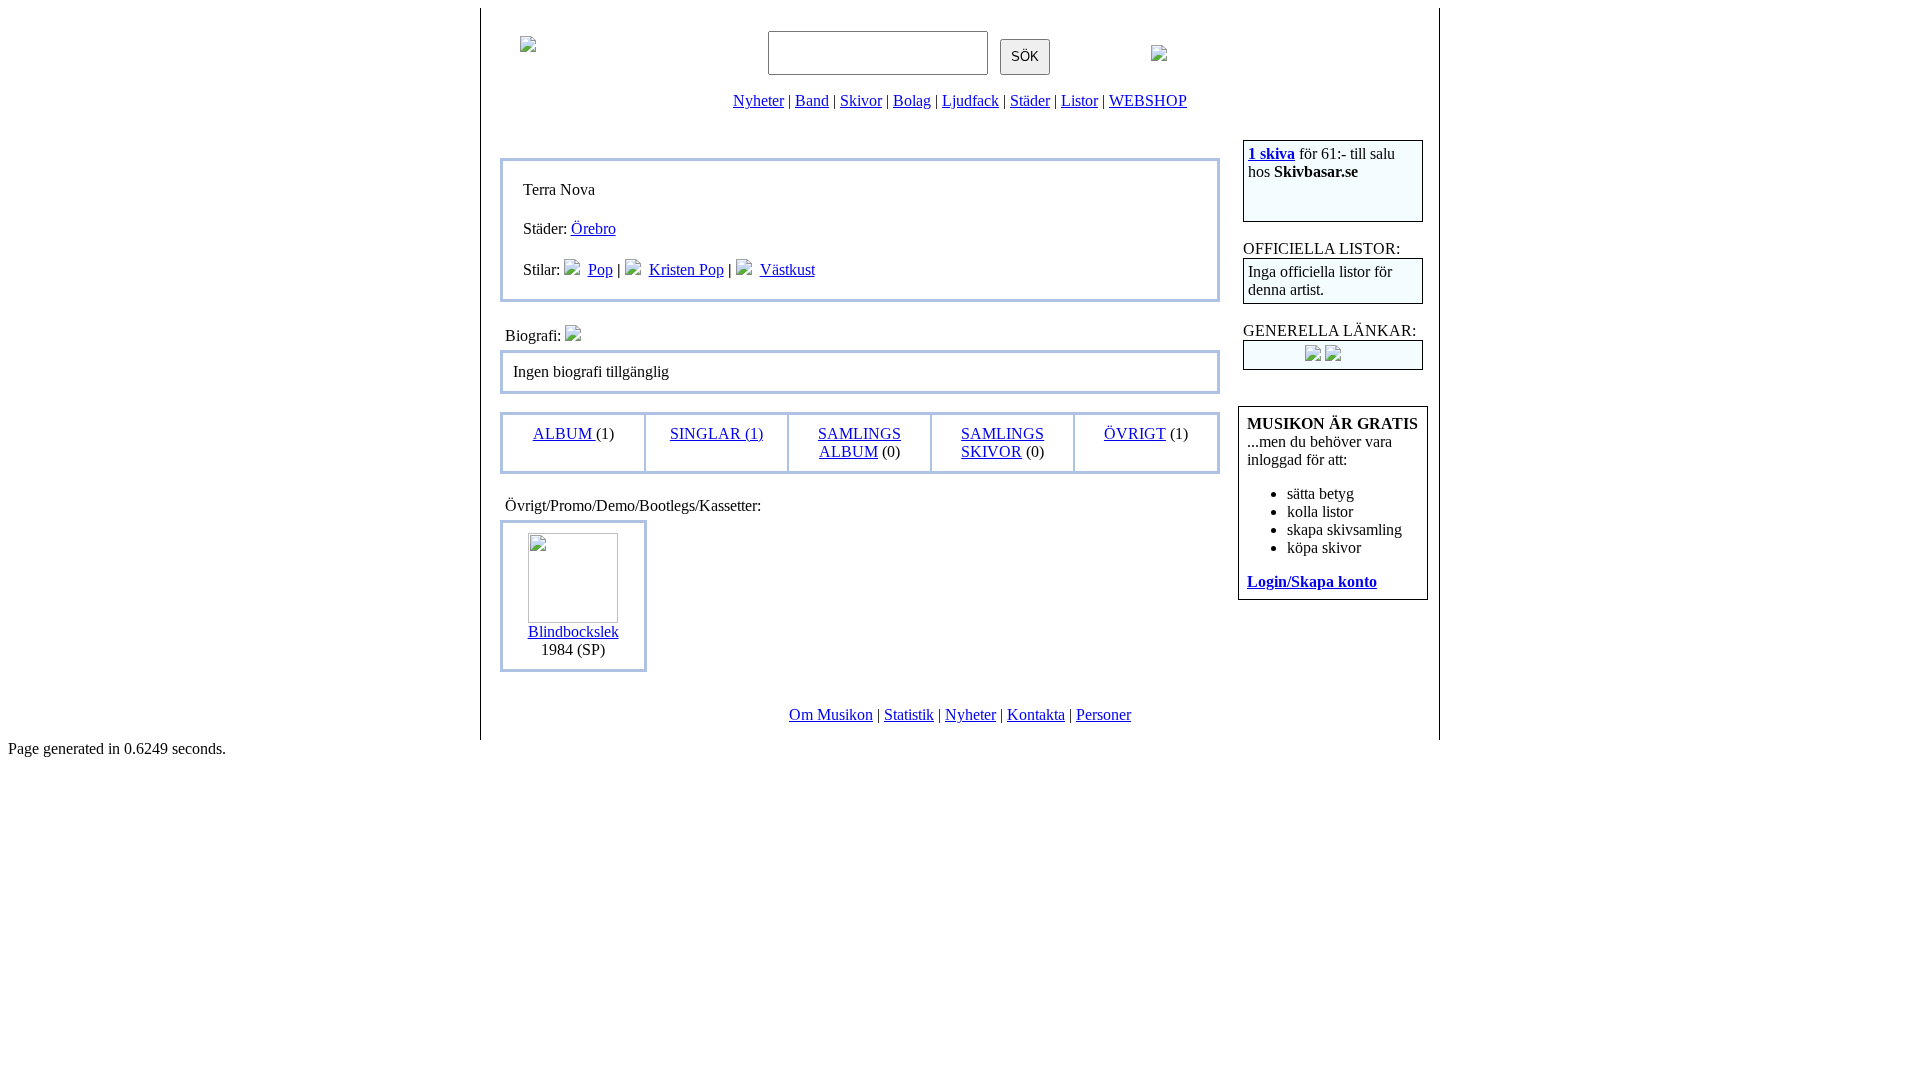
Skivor (861, 100)
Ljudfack (970, 100)
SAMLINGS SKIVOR (1002, 442)
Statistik (909, 714)
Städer (1030, 100)
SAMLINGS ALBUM (859, 442)
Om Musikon (831, 714)
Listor (1079, 100)
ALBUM (564, 433)
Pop (600, 269)
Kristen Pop (686, 269)
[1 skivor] (572, 269)
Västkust (787, 269)
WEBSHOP (1148, 100)
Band (812, 100)
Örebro (593, 228)
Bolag (912, 100)
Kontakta (1036, 714)
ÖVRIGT (1135, 433)
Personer (1103, 714)
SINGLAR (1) (716, 433)
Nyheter (758, 100)
